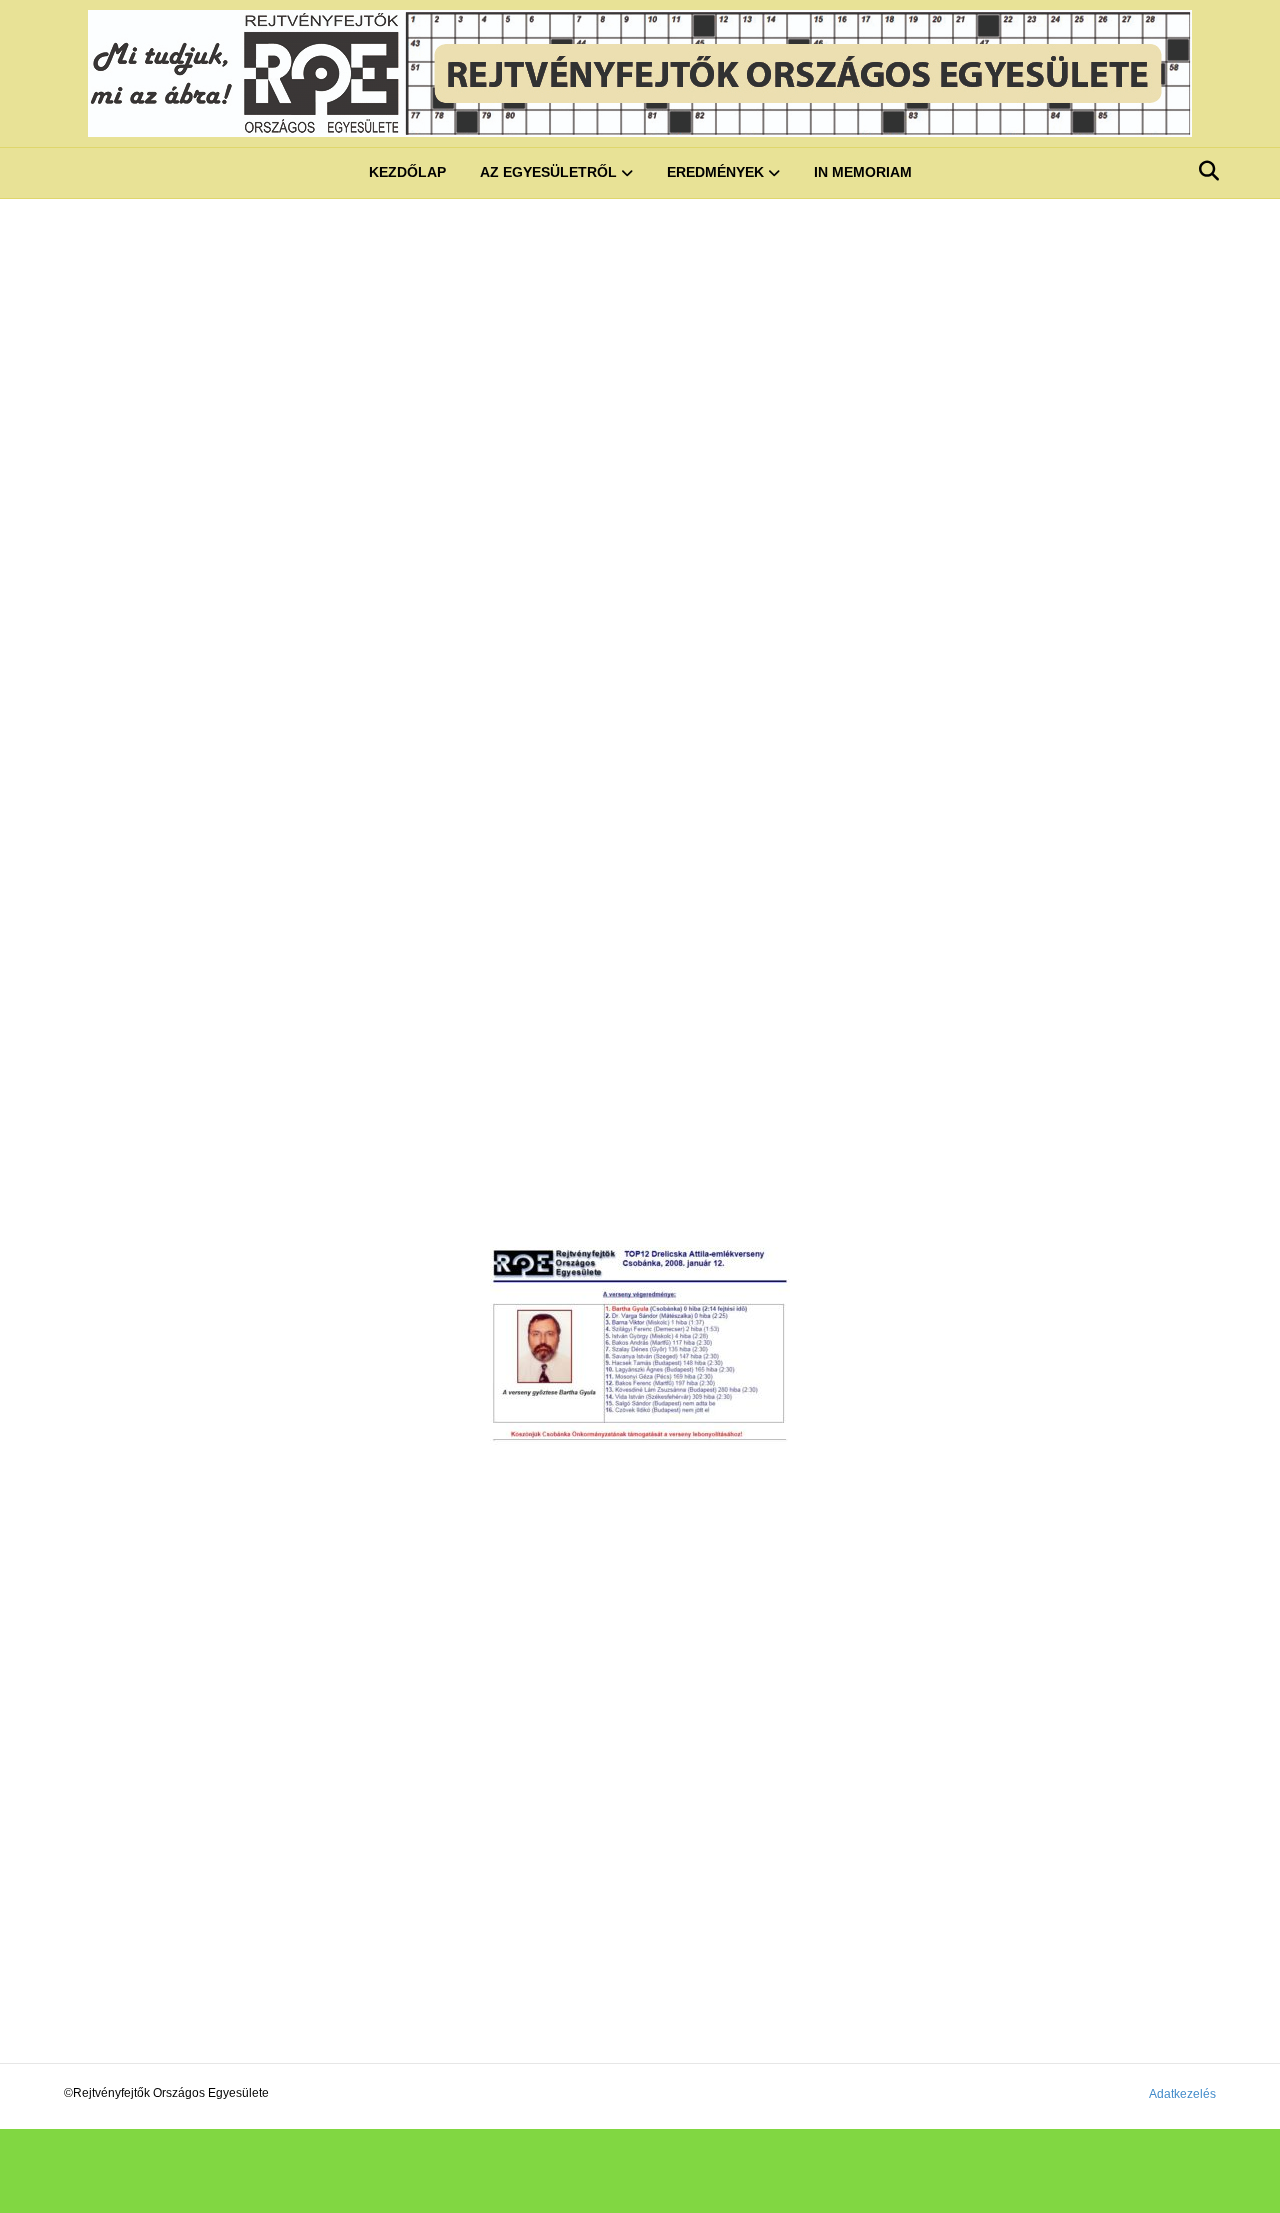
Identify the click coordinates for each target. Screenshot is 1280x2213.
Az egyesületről (548, 172)
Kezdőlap (407, 172)
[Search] (1203, 171)
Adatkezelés (1182, 2094)
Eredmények (715, 172)
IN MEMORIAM (863, 172)
